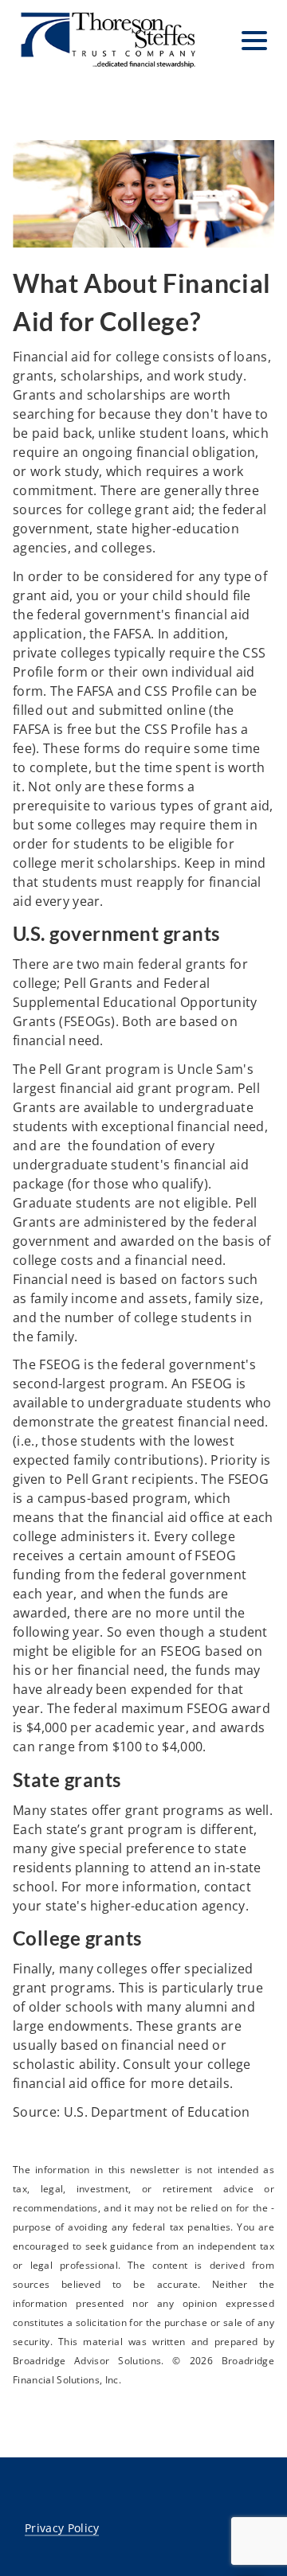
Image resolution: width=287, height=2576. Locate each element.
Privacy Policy (62, 2528)
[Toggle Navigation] (254, 41)
